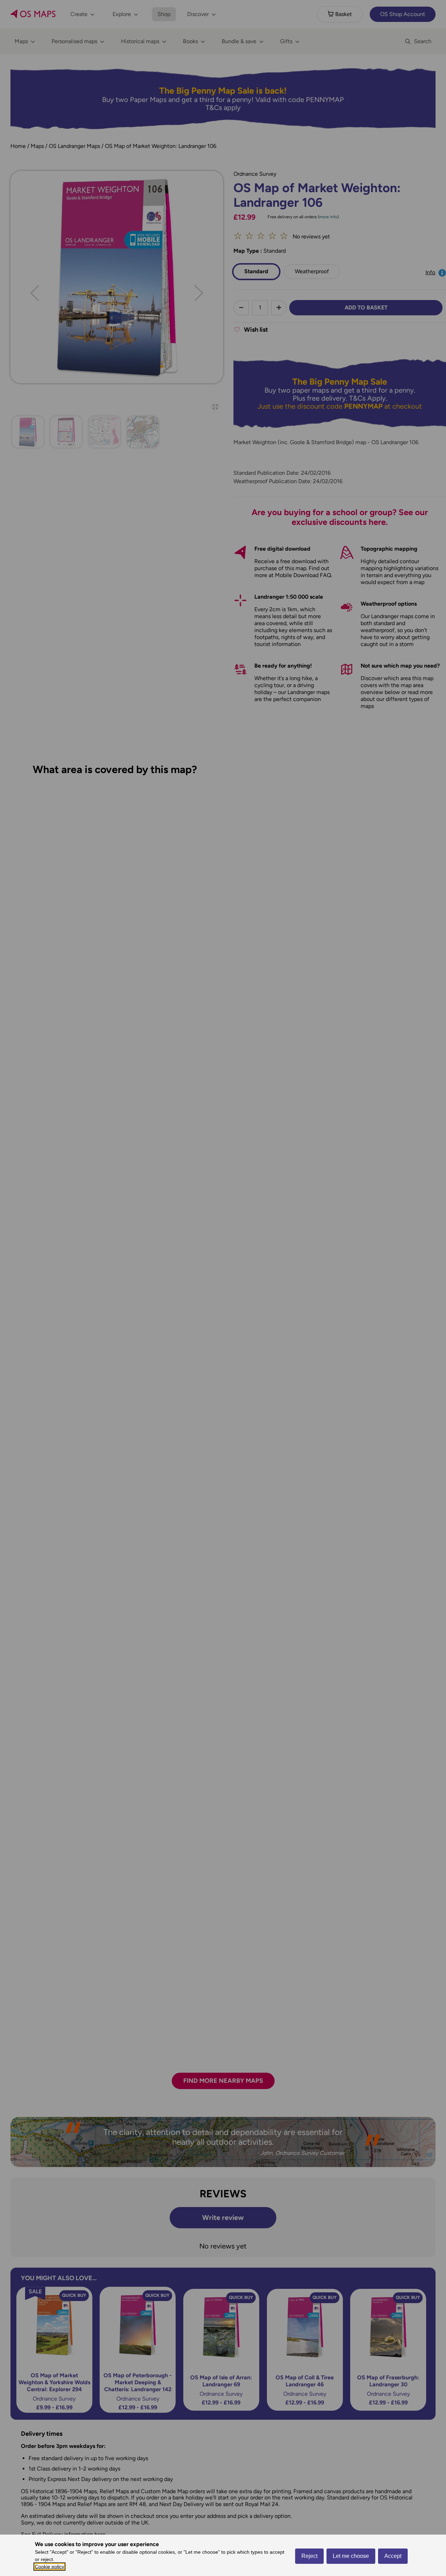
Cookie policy (49, 2567)
